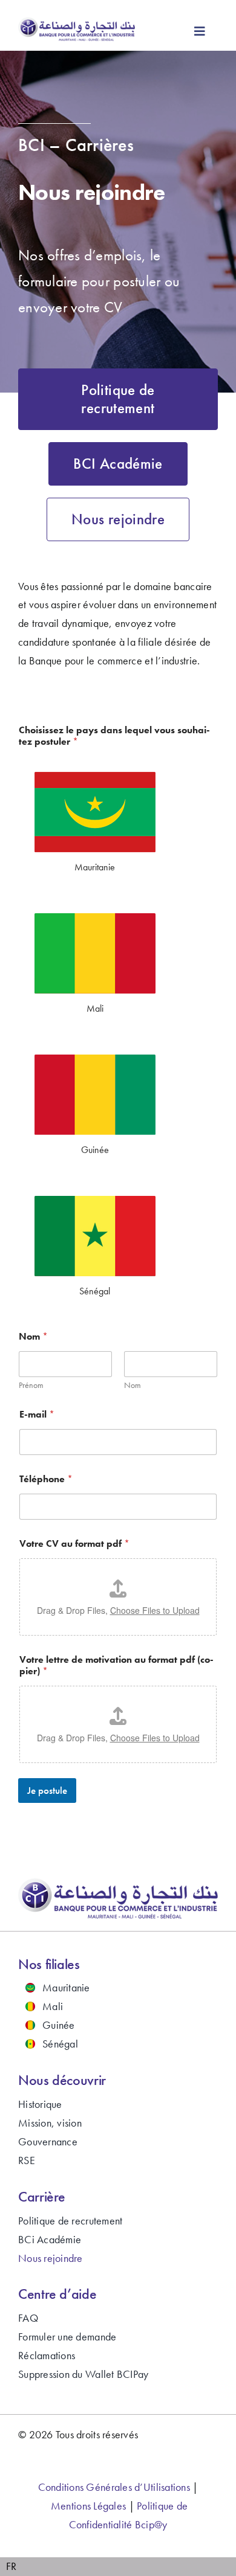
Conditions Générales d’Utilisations (114, 2487)
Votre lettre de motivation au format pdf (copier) (116, 1665)
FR (11, 2566)
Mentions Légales (88, 2506)
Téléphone (46, 1479)
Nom (133, 1385)
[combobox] (11, 2567)
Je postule (47, 1790)
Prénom (31, 1385)
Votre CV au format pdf (74, 1543)
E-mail (37, 1414)
